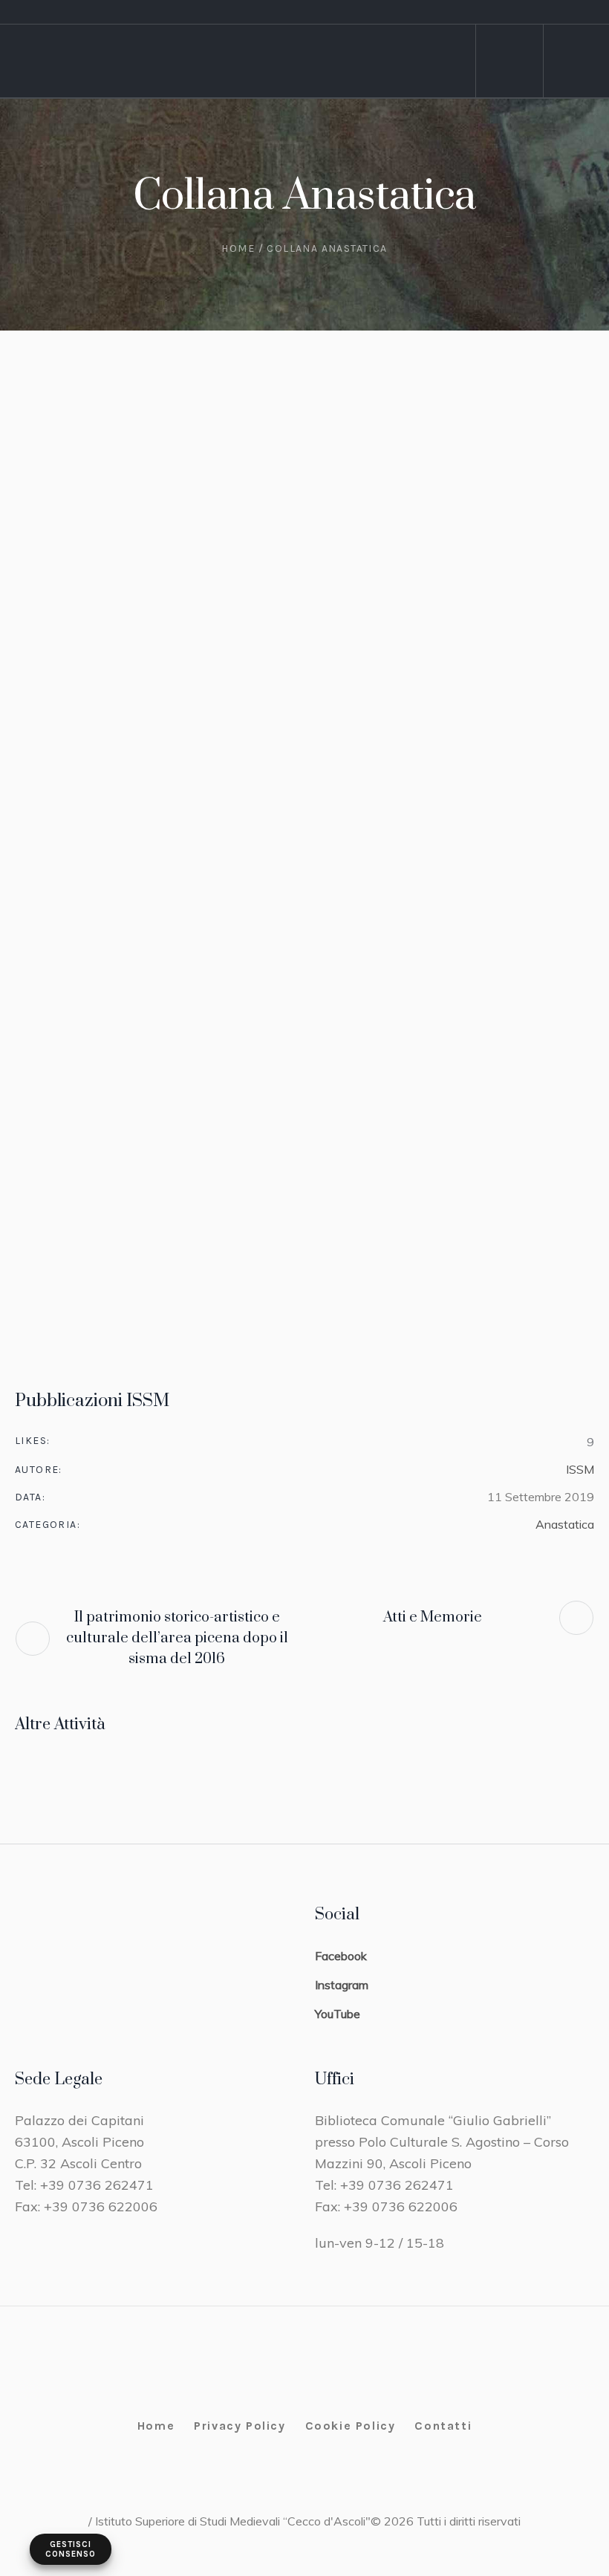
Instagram (342, 1985)
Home (238, 248)
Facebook (341, 1956)
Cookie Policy (351, 2426)
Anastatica (565, 1524)
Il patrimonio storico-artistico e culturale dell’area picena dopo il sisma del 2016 (177, 1638)
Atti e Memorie (433, 1617)
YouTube (338, 2014)
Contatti (443, 2426)
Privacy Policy (240, 2426)
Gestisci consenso (71, 2549)
